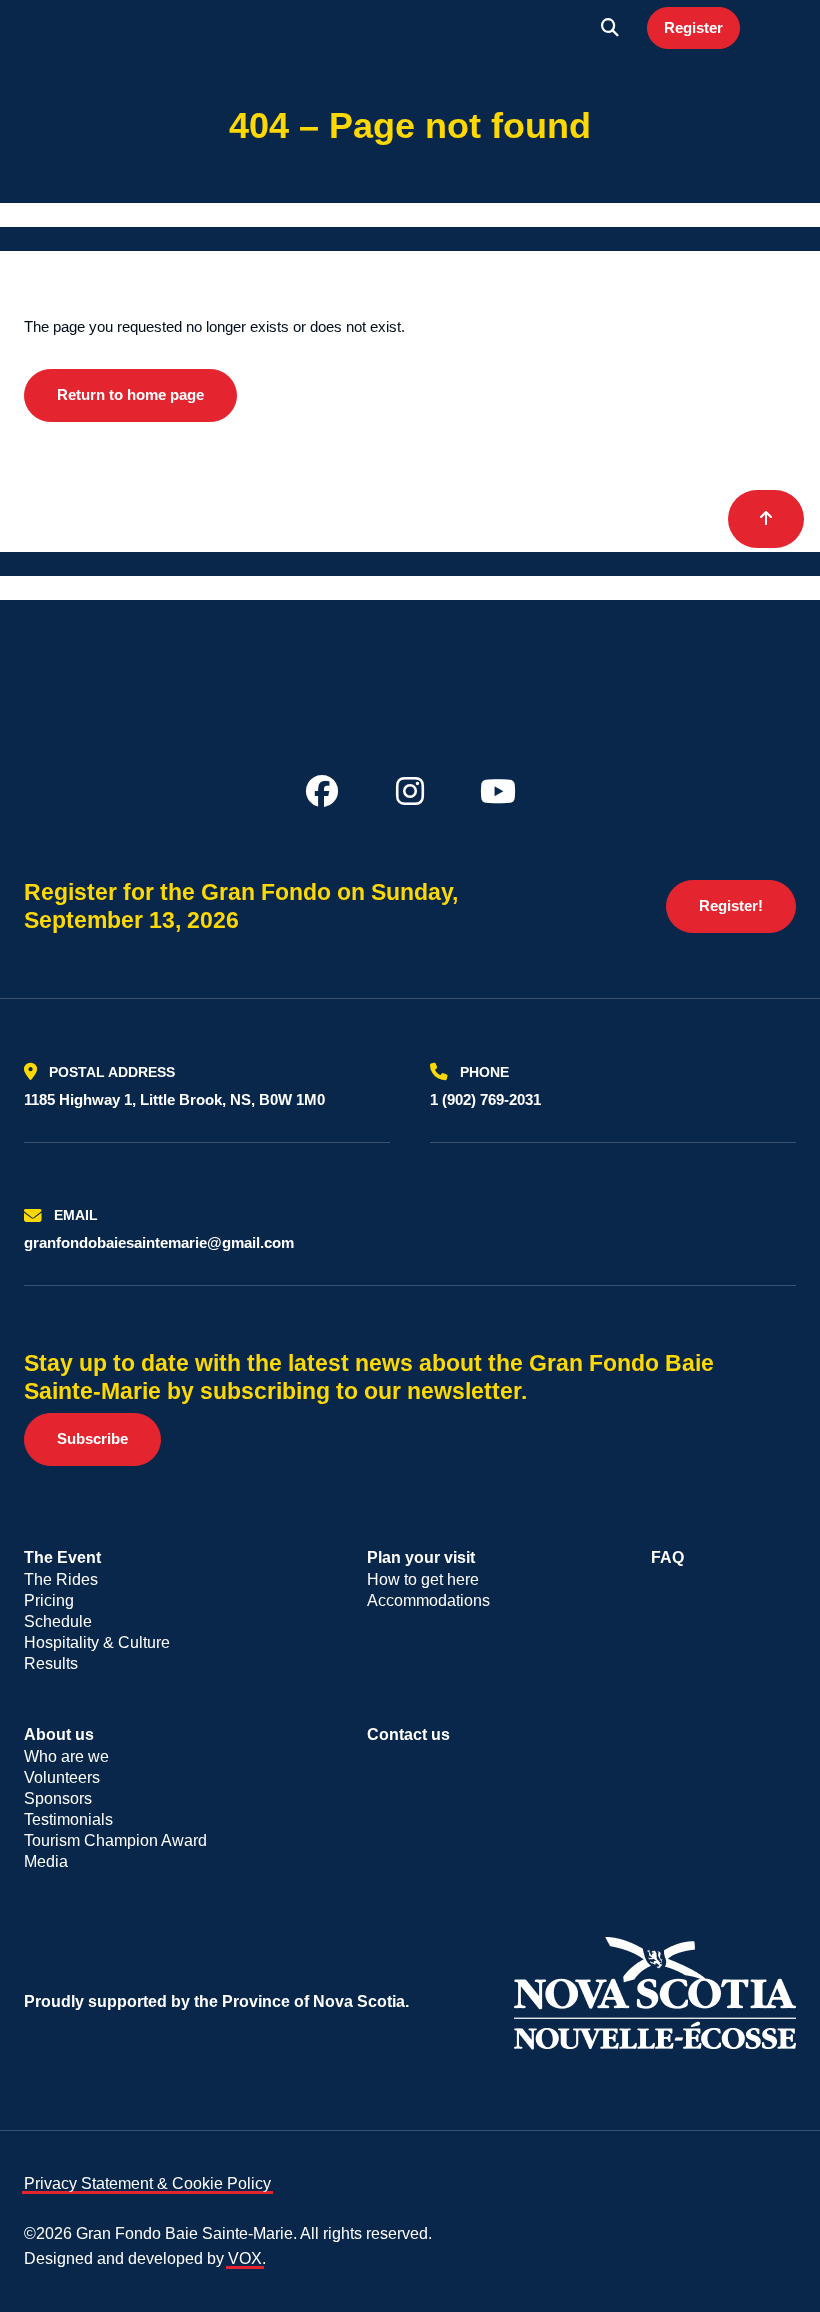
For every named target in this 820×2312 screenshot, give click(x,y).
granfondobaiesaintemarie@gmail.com (159, 1242)
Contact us (408, 1734)
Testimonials (68, 1819)
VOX (245, 2258)
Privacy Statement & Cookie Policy (147, 2183)
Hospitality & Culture (97, 1642)
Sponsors (58, 1798)
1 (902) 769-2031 (485, 1099)
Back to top (766, 519)
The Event (62, 1557)
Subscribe (92, 1438)
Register (693, 27)
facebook (322, 791)
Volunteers (62, 1777)
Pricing (49, 1600)
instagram (410, 791)
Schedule (58, 1621)
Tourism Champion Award (115, 1840)
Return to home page (130, 394)
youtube (498, 791)
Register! (731, 905)
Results (51, 1663)
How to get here (423, 1579)
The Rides (61, 1579)
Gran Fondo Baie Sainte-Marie (96, 28)
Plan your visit (421, 1557)
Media (46, 1861)
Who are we (66, 1756)
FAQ (667, 1557)
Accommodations (428, 1600)
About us (59, 1734)
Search (610, 28)
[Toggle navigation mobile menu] (776, 28)
